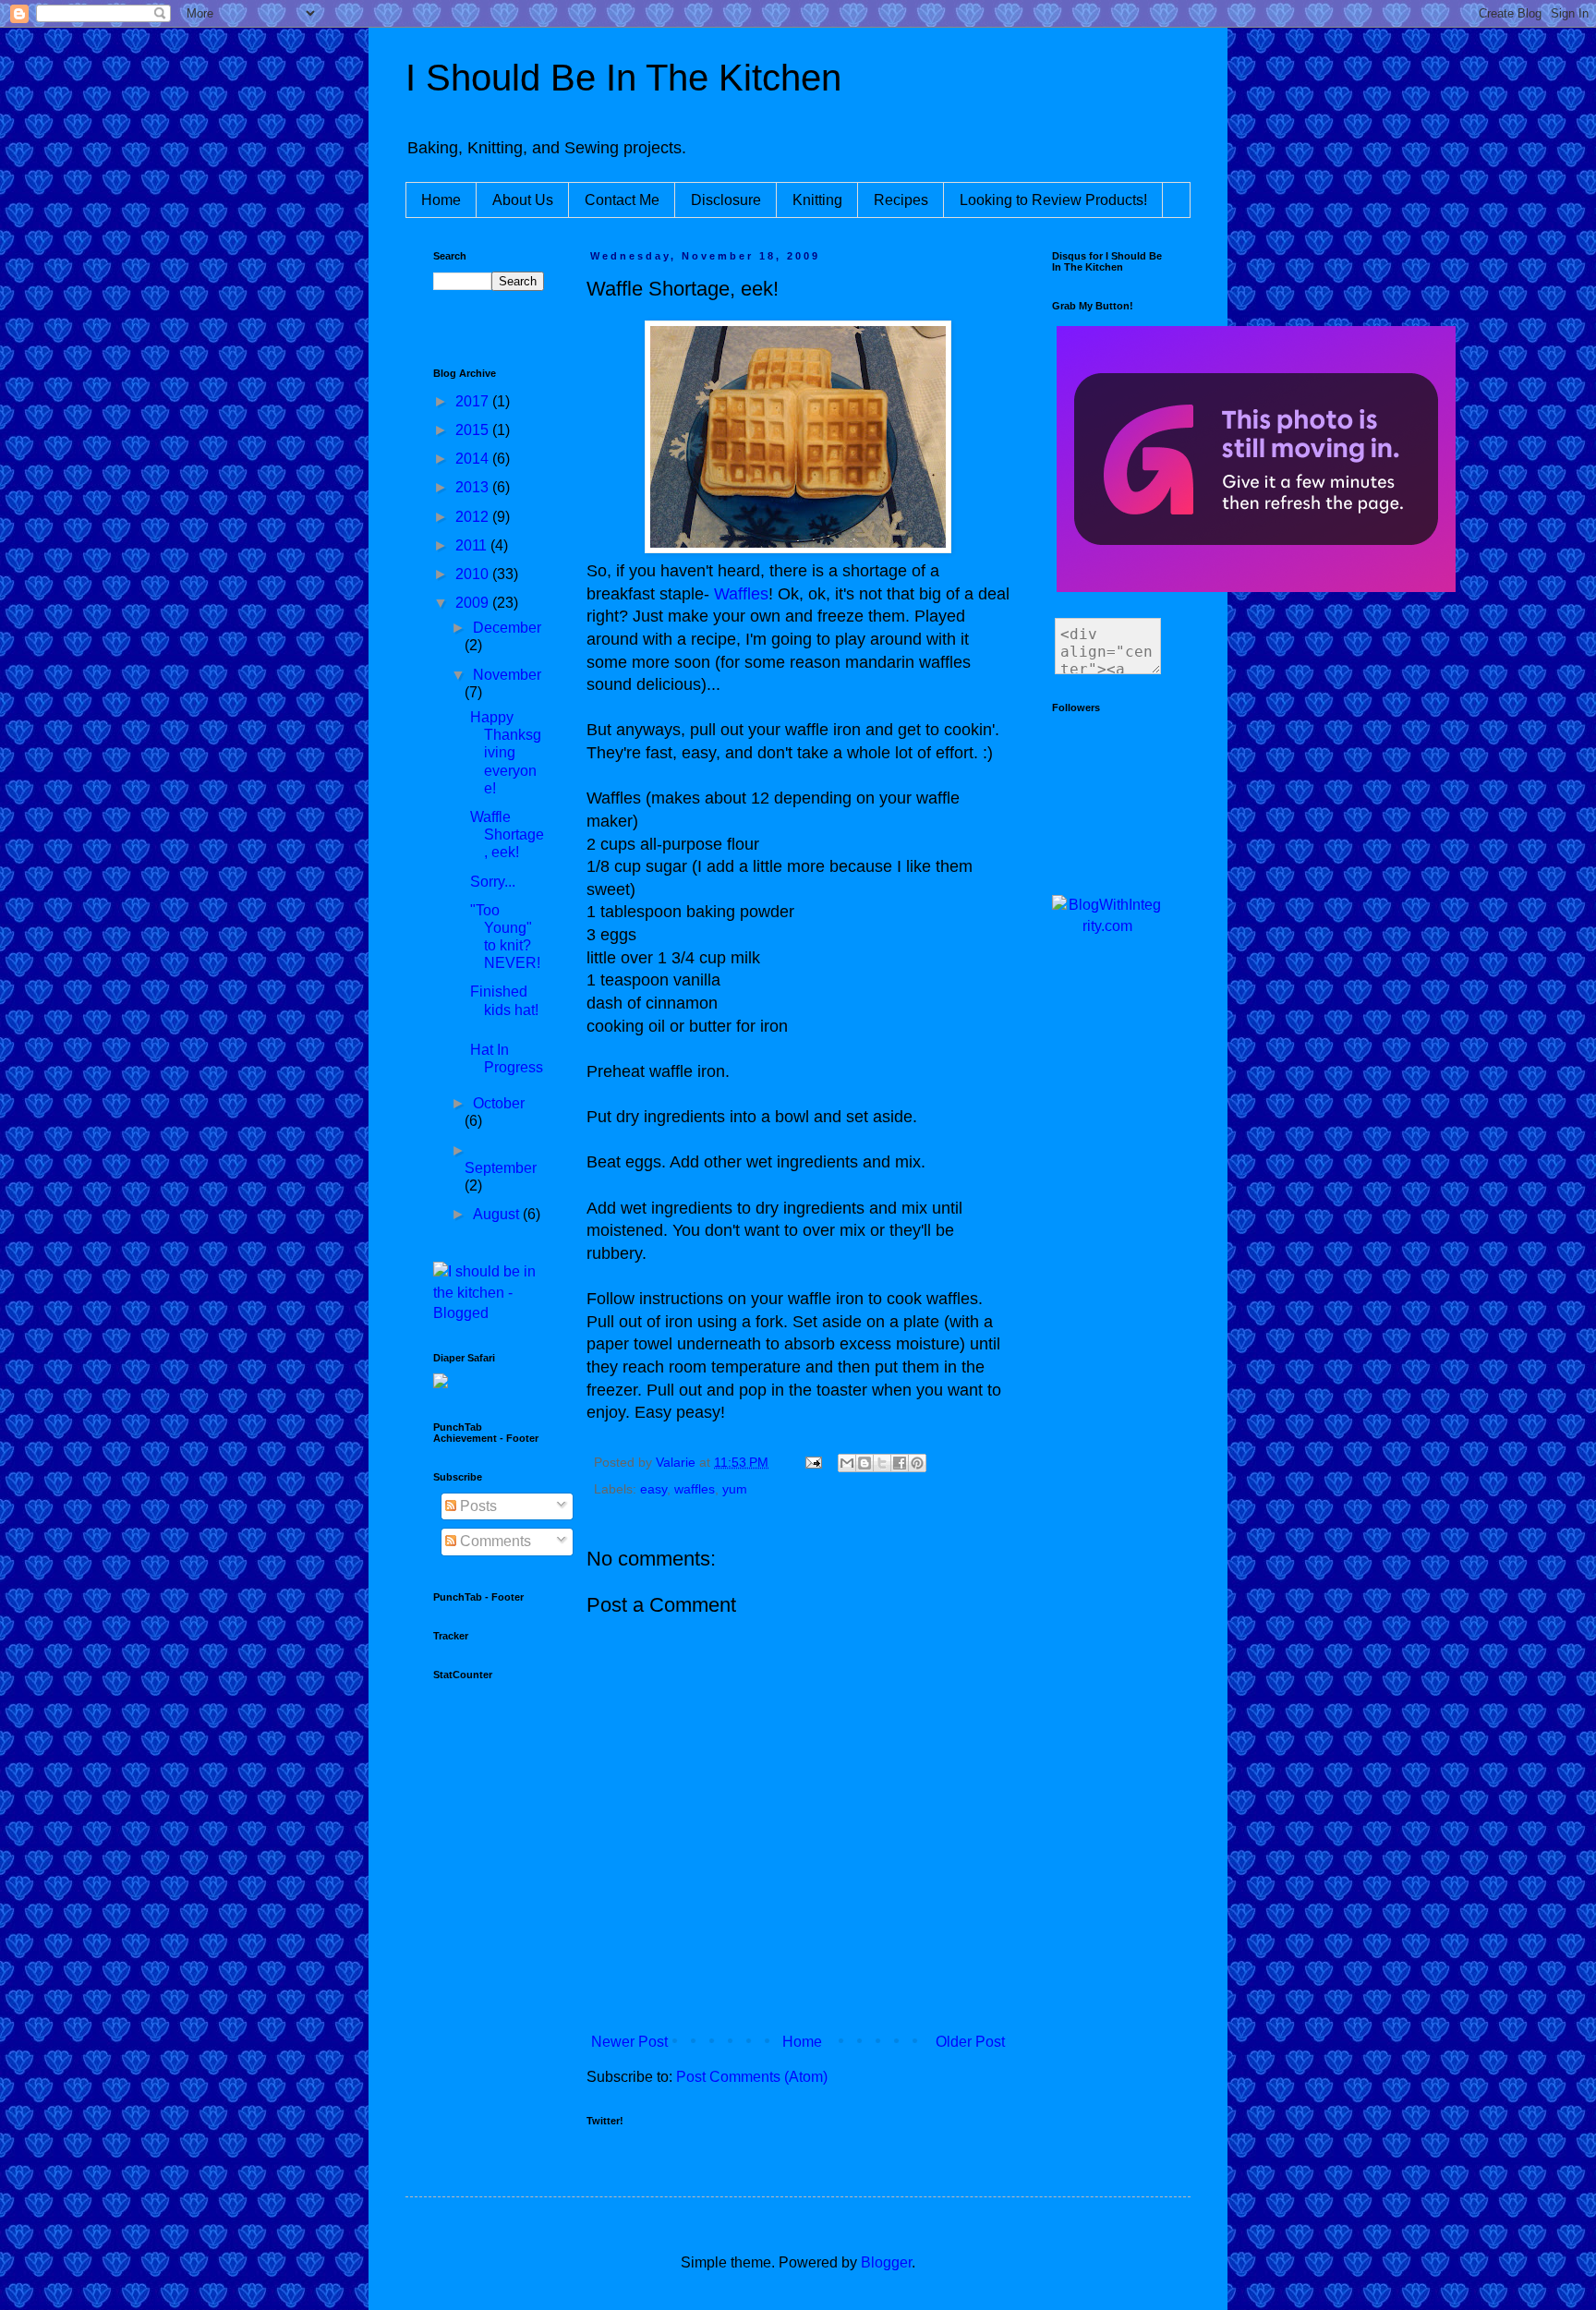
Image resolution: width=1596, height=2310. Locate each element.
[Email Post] (812, 1462)
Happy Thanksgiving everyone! (506, 753)
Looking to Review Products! (1053, 200)
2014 (474, 459)
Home (441, 200)
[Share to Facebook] (900, 1463)
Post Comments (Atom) (752, 2077)
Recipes (901, 200)
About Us (523, 200)
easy (653, 1489)
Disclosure (726, 200)
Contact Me (622, 200)
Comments (494, 1541)
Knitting (817, 200)
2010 (474, 574)
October (499, 1103)
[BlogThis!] (864, 1463)
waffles (695, 1489)
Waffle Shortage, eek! (507, 835)
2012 (474, 517)
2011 (473, 545)
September (501, 1168)
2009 (474, 603)
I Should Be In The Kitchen (623, 78)
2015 (474, 430)
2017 (474, 401)
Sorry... (493, 882)
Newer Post (629, 2042)
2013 (474, 487)
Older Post (970, 2042)
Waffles (741, 594)
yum (735, 1489)
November (507, 675)
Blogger (886, 2262)
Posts (477, 1506)
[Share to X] (882, 1463)
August (498, 1214)
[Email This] (847, 1463)
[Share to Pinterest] (917, 1463)
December (507, 628)
